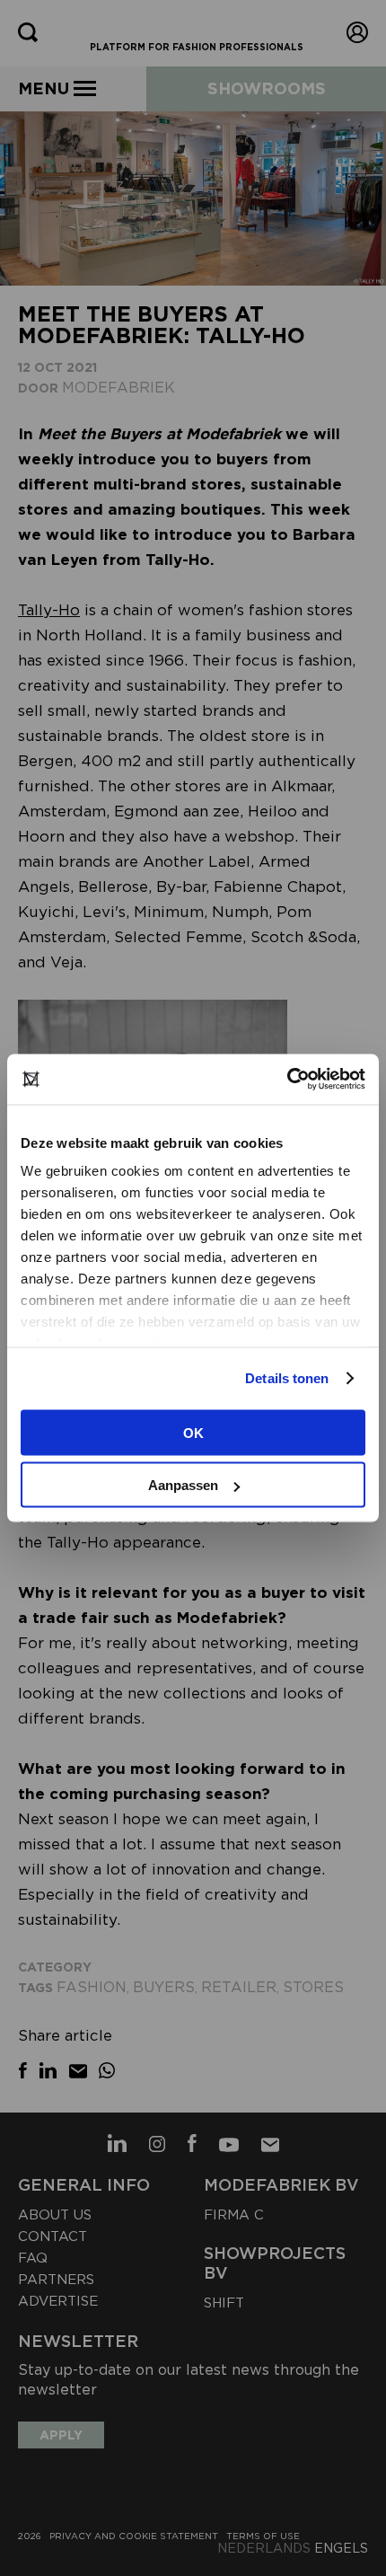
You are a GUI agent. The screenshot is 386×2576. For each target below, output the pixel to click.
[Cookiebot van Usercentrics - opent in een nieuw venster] (287, 1080)
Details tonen (287, 1378)
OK (193, 1432)
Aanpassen (183, 1485)
